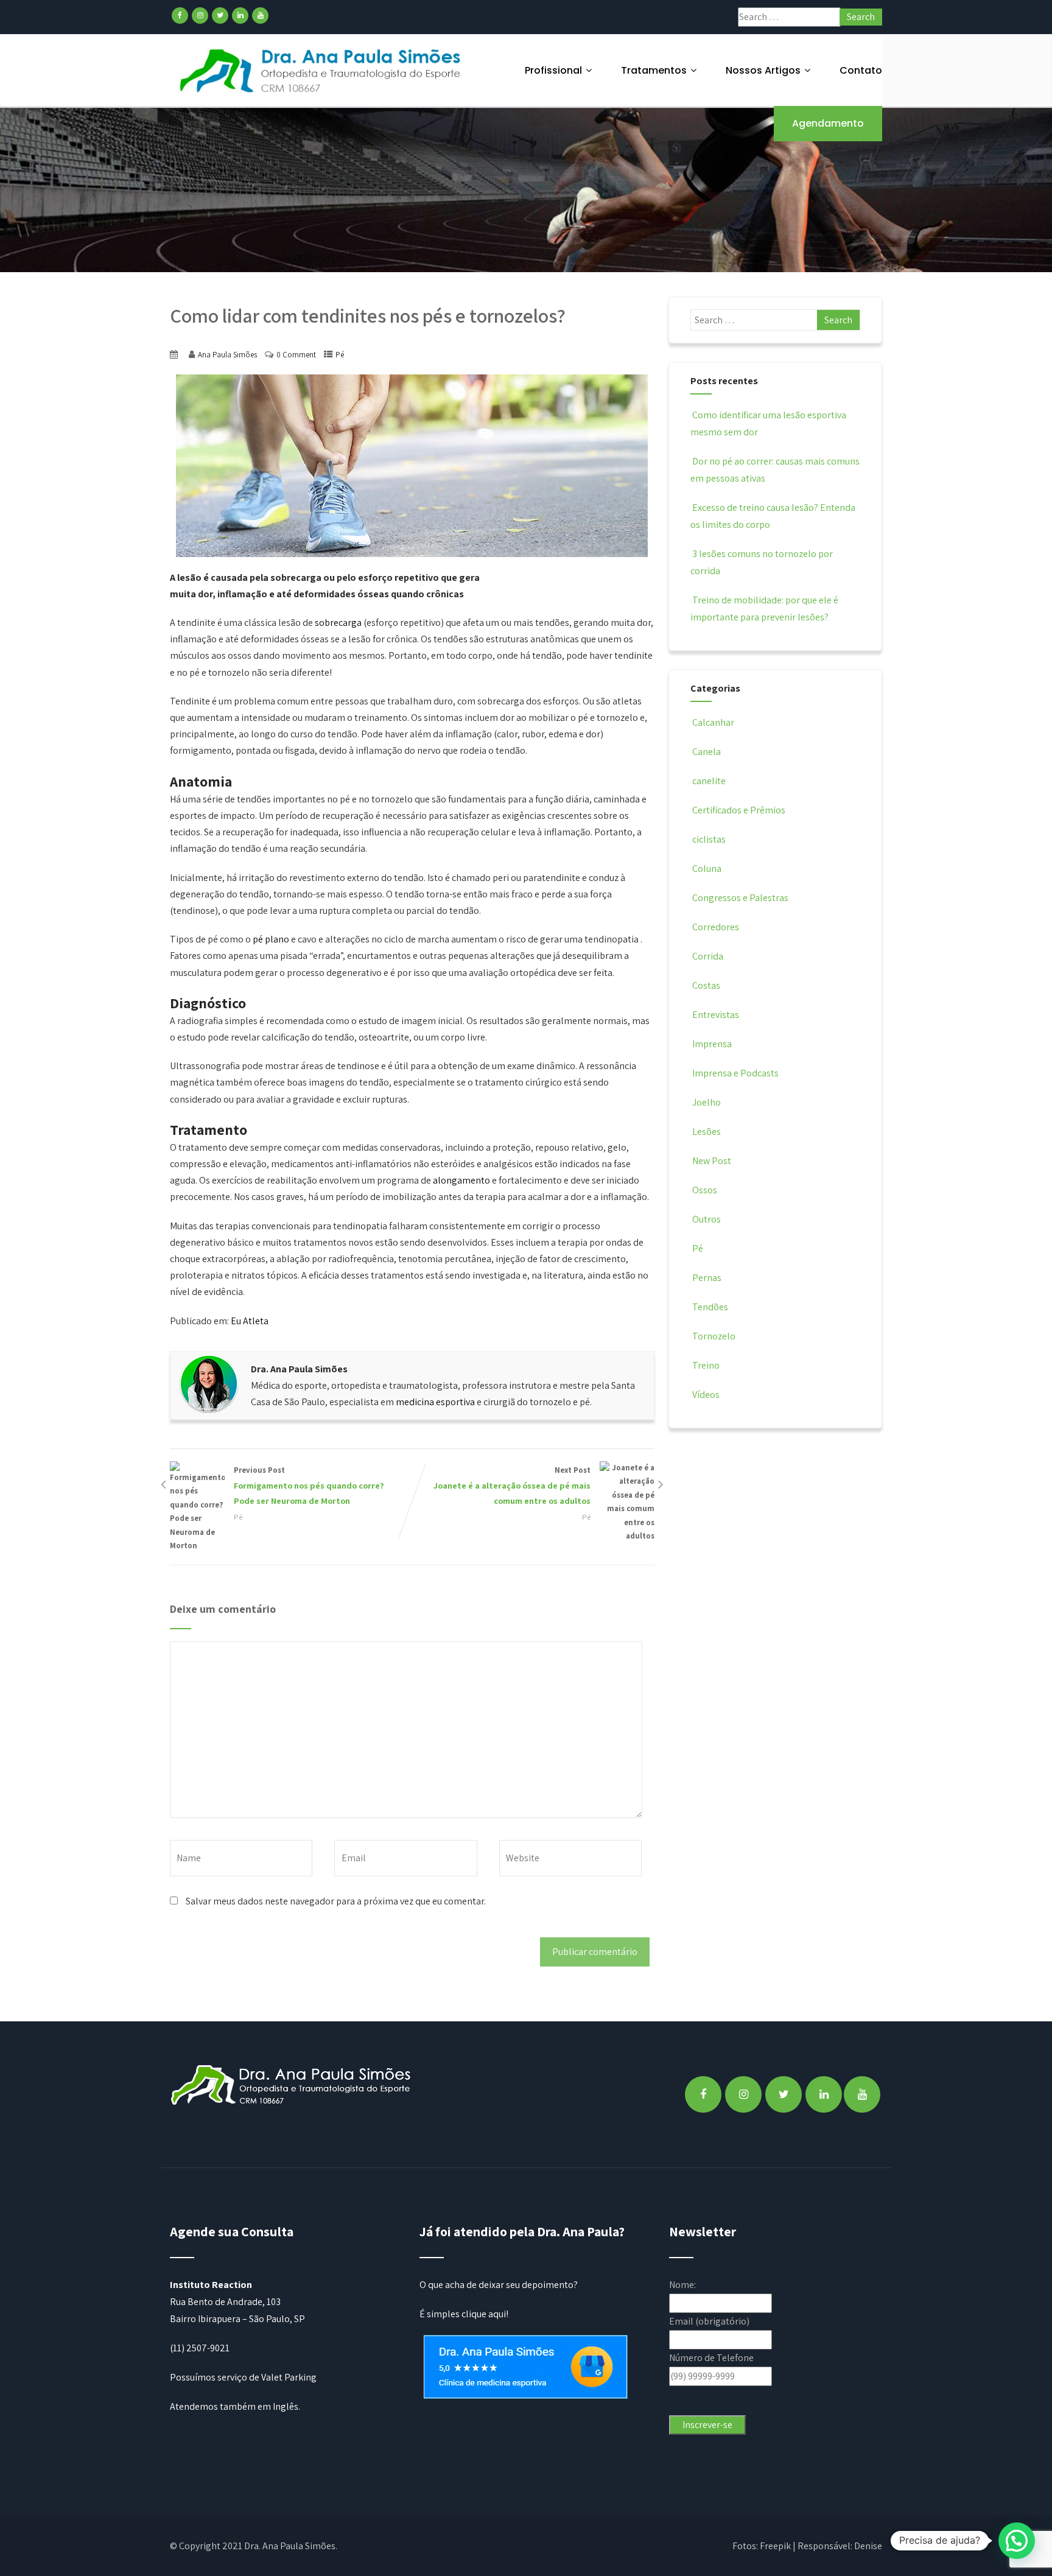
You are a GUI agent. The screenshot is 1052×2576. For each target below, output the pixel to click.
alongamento (461, 1180)
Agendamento (828, 123)
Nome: (682, 2285)
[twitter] (220, 16)
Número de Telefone (711, 2358)
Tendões (710, 1307)
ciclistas (709, 839)
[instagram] (200, 16)
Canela (707, 752)
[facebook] (180, 16)
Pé (340, 355)
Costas (706, 985)
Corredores (716, 927)
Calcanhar (713, 722)
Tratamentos (654, 70)
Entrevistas (716, 1015)
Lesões (707, 1132)
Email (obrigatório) (709, 2321)
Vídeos (706, 1395)
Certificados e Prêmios (739, 810)
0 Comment (296, 355)
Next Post (512, 1486)
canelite (709, 781)
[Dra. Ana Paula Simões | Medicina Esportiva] (321, 70)
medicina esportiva (435, 1402)
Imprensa (712, 1044)
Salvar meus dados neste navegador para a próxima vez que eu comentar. (336, 1901)
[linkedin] (240, 16)
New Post (712, 1161)
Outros (707, 1219)
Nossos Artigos (763, 70)
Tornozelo (714, 1336)
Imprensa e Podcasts (735, 1073)
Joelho (707, 1102)
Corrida (708, 956)
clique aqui (484, 2314)
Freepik (775, 2546)
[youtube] (260, 16)
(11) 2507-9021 (200, 2348)
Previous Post (309, 1486)
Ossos (705, 1190)
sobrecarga (338, 623)
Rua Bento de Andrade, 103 (225, 2302)
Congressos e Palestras (740, 898)
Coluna (707, 869)
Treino (706, 1365)
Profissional (553, 70)
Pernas (707, 1278)
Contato (861, 70)
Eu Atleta (250, 1321)
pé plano (271, 939)
